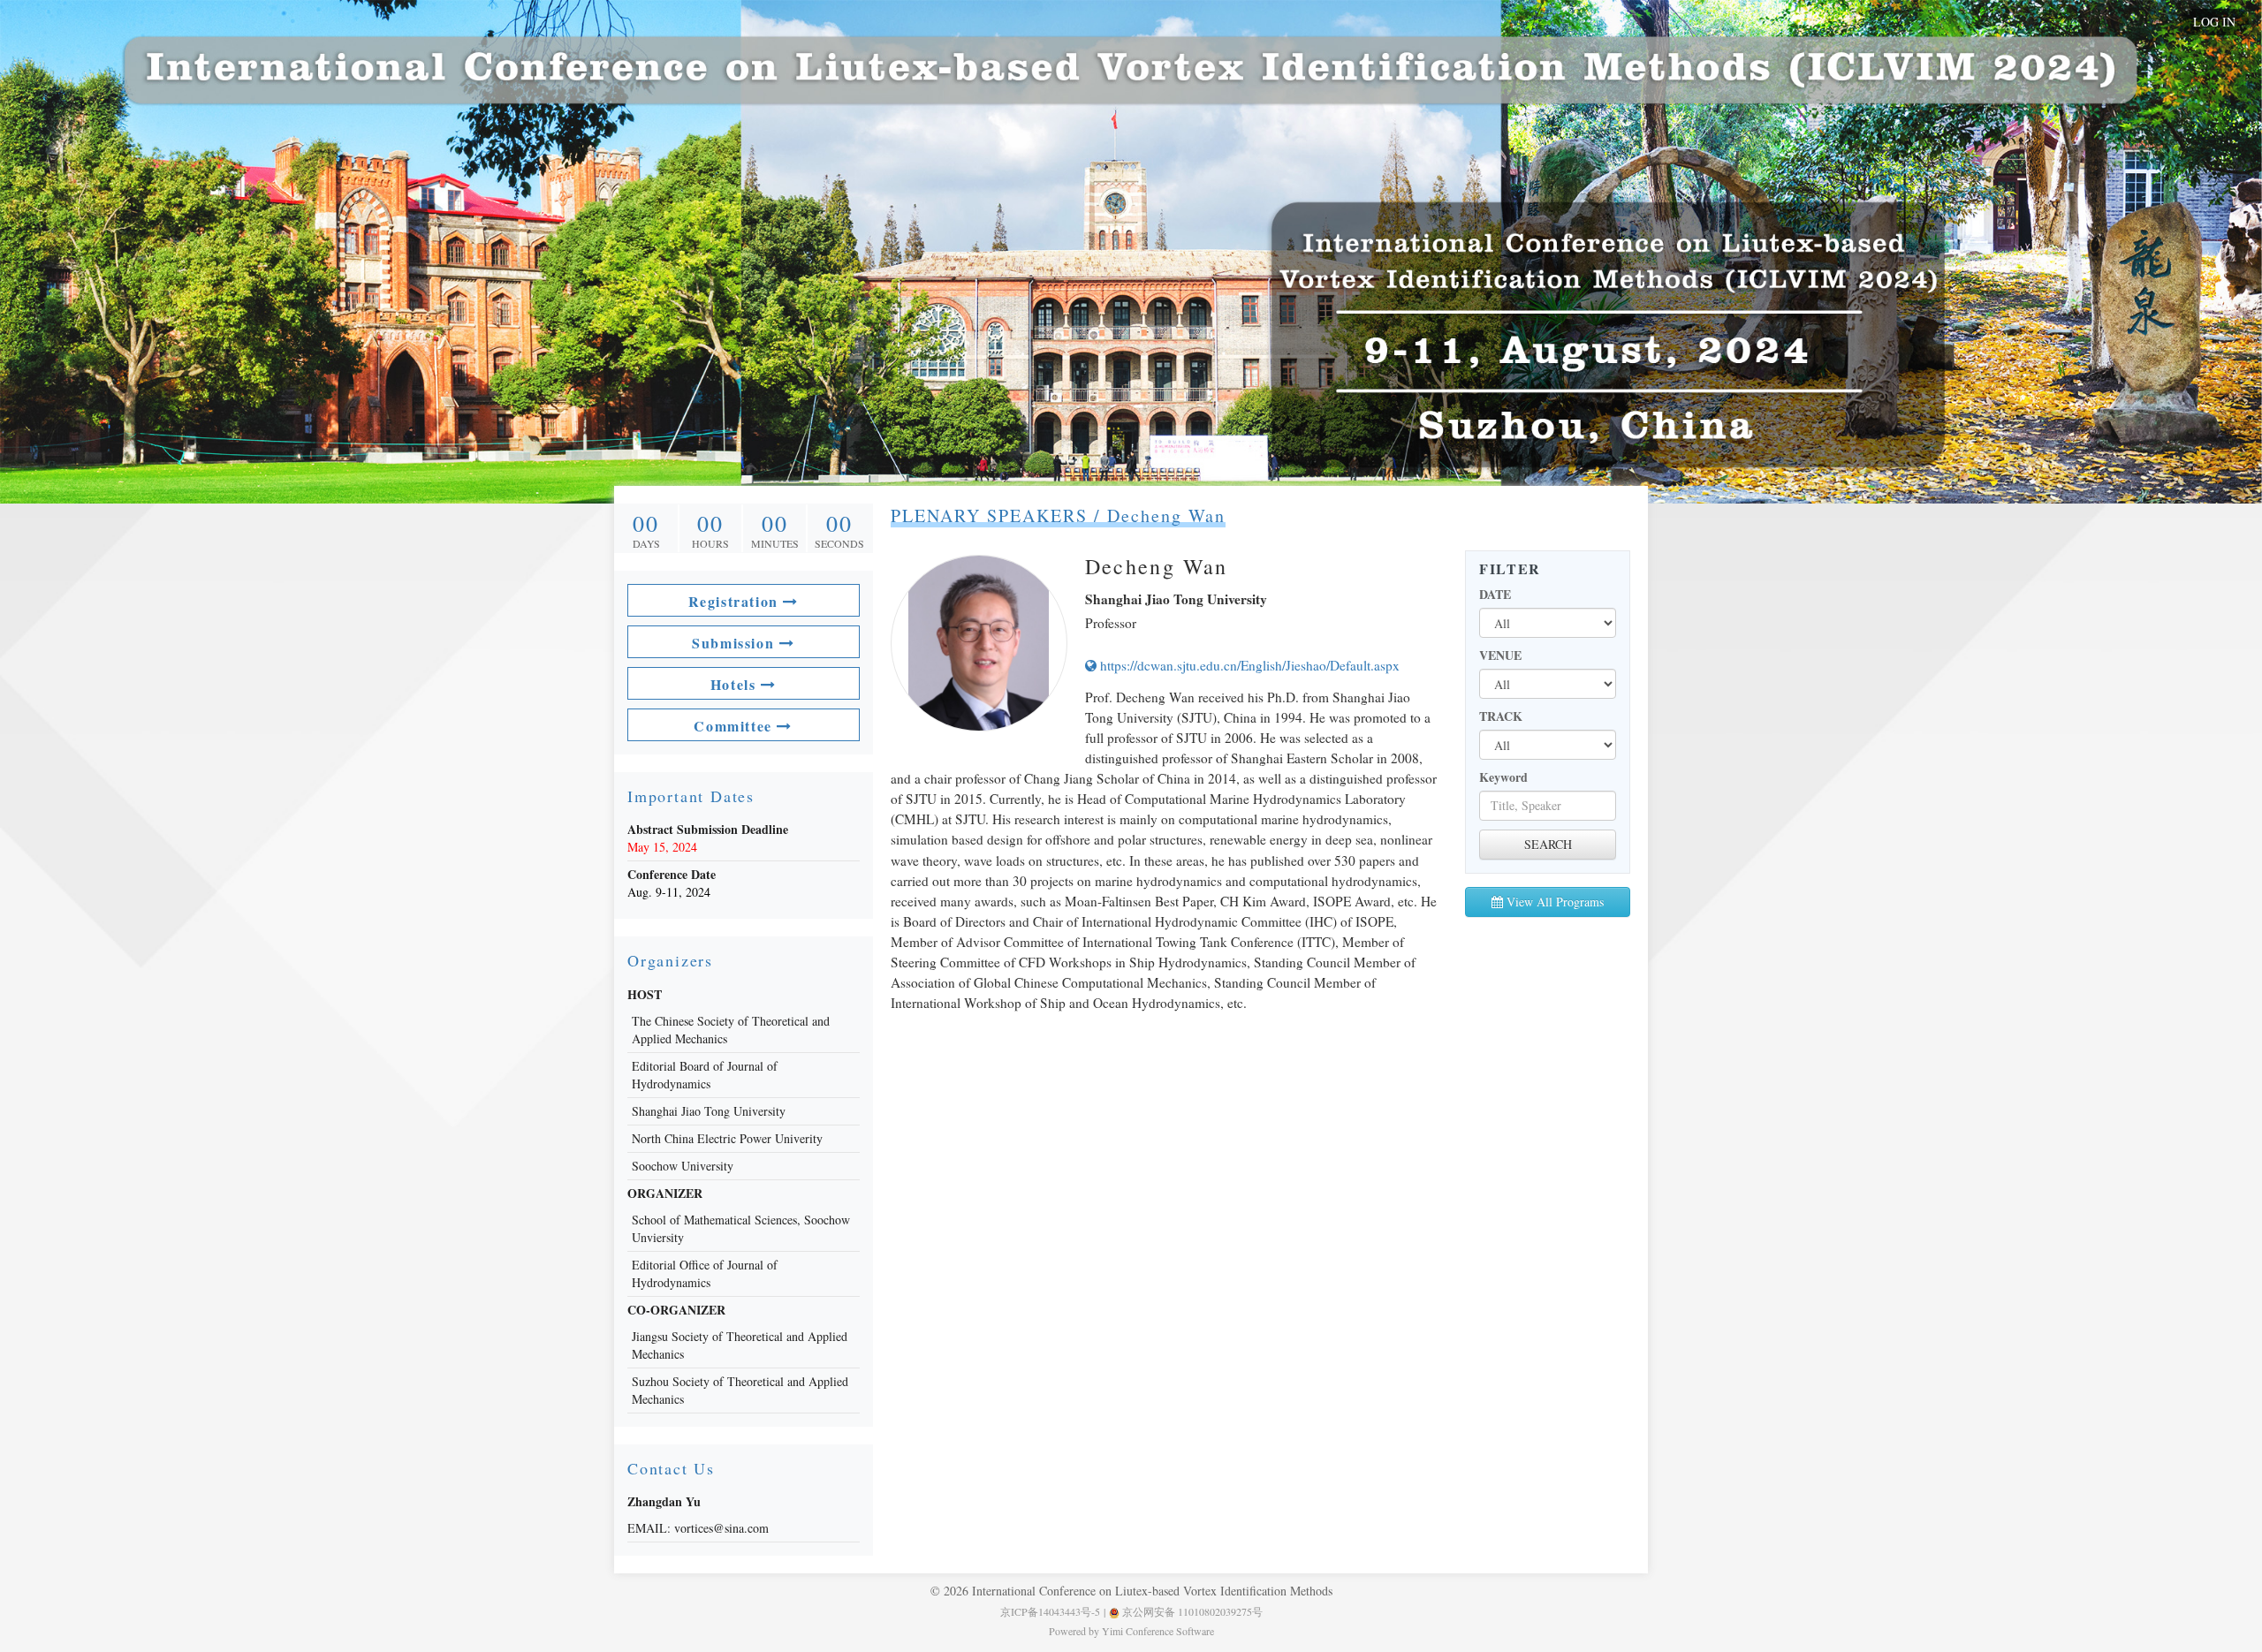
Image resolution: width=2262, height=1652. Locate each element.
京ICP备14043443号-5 (1050, 1611)
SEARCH (1548, 844)
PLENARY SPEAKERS (989, 515)
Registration (736, 601)
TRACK (1501, 716)
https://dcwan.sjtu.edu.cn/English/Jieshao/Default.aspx (1248, 665)
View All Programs (1553, 902)
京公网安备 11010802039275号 (1191, 1611)
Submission (736, 643)
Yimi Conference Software (1158, 1631)
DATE (1495, 595)
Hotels (736, 684)
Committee (735, 726)
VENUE (1500, 655)
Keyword (1503, 777)
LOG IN (2214, 22)
